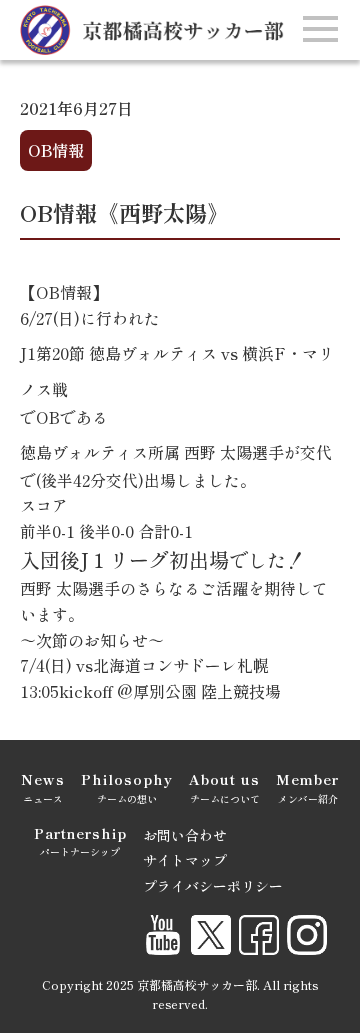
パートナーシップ (80, 841)
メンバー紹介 (307, 787)
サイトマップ (185, 860)
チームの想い (127, 787)
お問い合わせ (185, 835)
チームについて (224, 787)
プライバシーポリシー (213, 886)
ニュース (43, 787)
